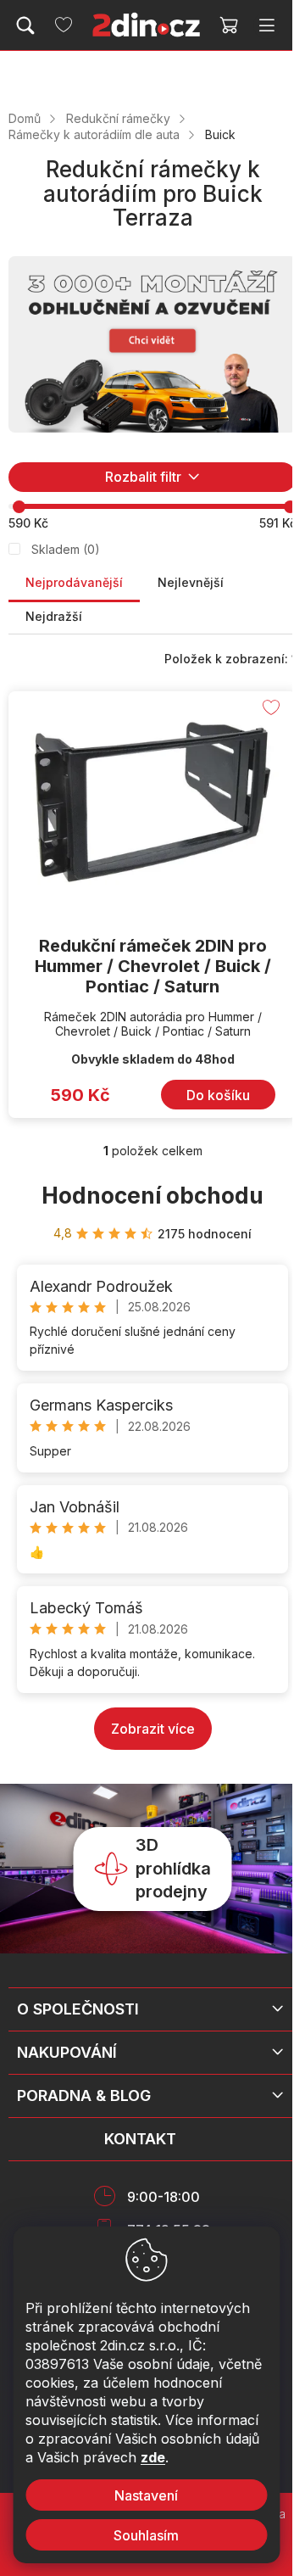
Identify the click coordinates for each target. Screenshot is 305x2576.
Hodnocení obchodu (152, 1196)
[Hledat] (25, 25)
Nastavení (146, 2495)
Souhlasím (146, 2535)
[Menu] (267, 25)
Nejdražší (54, 616)
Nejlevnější (191, 582)
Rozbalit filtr (143, 477)
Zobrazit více (153, 1729)
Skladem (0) (66, 549)
